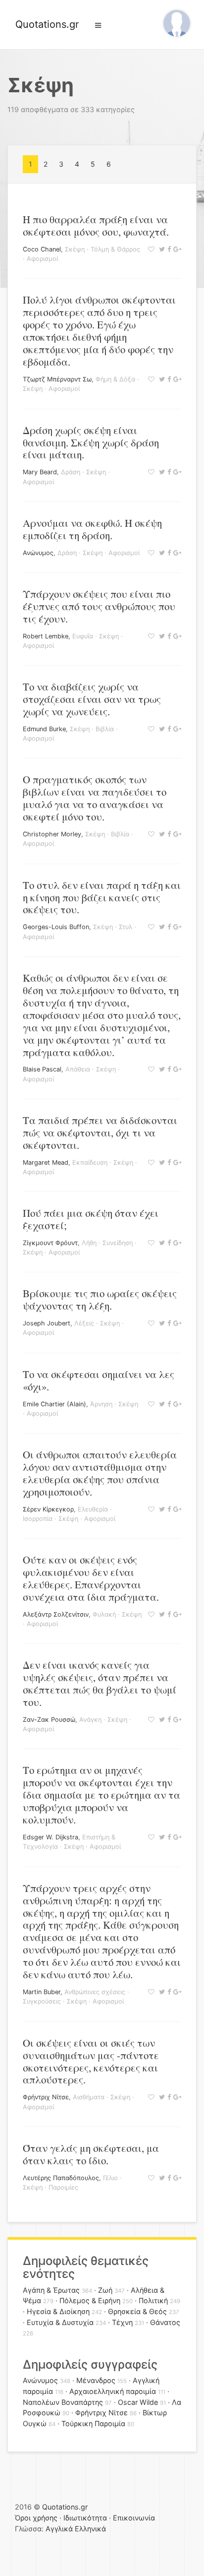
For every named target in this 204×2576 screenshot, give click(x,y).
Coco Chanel (42, 249)
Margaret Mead (46, 1162)
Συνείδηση (118, 1243)
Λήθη (89, 1243)
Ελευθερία (93, 1509)
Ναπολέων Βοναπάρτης (63, 2402)
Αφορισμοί (42, 259)
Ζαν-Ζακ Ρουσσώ (49, 1720)
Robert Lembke (46, 636)
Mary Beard (40, 472)
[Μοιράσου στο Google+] (176, 249)
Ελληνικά (90, 2529)
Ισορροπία (38, 1519)
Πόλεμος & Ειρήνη (90, 2300)
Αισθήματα (89, 2097)
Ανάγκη (90, 1720)
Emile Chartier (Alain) (54, 1404)
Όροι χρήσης (36, 2518)
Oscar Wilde (138, 2402)
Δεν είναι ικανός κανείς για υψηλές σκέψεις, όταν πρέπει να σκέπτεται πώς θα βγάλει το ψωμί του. (100, 1683)
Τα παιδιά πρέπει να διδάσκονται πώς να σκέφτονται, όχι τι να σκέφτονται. (100, 1132)
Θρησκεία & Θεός (137, 2311)
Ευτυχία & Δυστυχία (60, 2322)
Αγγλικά (59, 2529)
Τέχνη (122, 2322)
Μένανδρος (96, 2380)
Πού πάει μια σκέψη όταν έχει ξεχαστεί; (91, 1219)
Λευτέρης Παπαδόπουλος (61, 2178)
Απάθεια (78, 1069)
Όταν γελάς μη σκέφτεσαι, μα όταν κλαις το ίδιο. (91, 2154)
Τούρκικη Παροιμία (93, 2423)
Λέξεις (84, 1323)
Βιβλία (105, 729)
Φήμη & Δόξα (115, 379)
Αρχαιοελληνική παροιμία (113, 2391)
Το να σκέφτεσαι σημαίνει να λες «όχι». (99, 1380)
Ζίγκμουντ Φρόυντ (50, 1243)
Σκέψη (75, 249)
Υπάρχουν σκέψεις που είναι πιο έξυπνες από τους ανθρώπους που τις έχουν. (99, 606)
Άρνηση (101, 1404)
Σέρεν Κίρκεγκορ (48, 1509)
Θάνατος (165, 2322)
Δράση (71, 472)
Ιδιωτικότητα (85, 2518)
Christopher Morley (52, 834)
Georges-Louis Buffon (56, 927)
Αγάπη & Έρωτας (51, 2290)
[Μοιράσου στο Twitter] (161, 249)
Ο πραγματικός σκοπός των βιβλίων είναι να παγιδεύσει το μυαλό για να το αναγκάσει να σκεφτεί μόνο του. (95, 798)
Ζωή (105, 2290)
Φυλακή (104, 1614)
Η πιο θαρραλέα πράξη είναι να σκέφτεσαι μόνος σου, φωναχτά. (96, 225)
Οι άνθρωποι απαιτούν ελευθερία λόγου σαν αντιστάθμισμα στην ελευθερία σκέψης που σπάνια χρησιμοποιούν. (100, 1473)
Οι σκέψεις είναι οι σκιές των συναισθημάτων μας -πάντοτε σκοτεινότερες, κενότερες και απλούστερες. (91, 2061)
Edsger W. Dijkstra (51, 1837)
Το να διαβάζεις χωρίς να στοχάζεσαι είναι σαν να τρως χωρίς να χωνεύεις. (92, 699)
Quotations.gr (47, 24)
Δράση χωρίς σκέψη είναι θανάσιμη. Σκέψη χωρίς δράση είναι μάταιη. (91, 442)
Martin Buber (42, 1992)
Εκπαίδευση (90, 1162)
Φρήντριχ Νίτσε (46, 2097)
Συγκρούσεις (42, 2001)
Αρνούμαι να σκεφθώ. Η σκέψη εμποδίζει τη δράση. (92, 529)
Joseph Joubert (47, 1323)
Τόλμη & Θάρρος (115, 249)
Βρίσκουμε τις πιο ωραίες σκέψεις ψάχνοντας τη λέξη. (100, 1299)
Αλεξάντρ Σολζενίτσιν (56, 1614)
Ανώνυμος (38, 553)
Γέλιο (110, 2178)
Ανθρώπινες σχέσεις (95, 1992)
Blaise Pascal (42, 1069)
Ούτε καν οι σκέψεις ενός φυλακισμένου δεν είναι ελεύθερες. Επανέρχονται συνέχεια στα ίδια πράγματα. (91, 1578)
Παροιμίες (63, 2187)
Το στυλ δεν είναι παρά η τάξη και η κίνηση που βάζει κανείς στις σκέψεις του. (102, 897)
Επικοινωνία (134, 2518)
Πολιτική (153, 2300)
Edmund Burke (44, 729)
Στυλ (126, 927)
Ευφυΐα (83, 636)
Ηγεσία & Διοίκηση (58, 2311)
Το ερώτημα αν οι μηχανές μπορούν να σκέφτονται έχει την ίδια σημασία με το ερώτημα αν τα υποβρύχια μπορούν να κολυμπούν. (102, 1795)
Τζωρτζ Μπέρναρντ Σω (57, 379)
